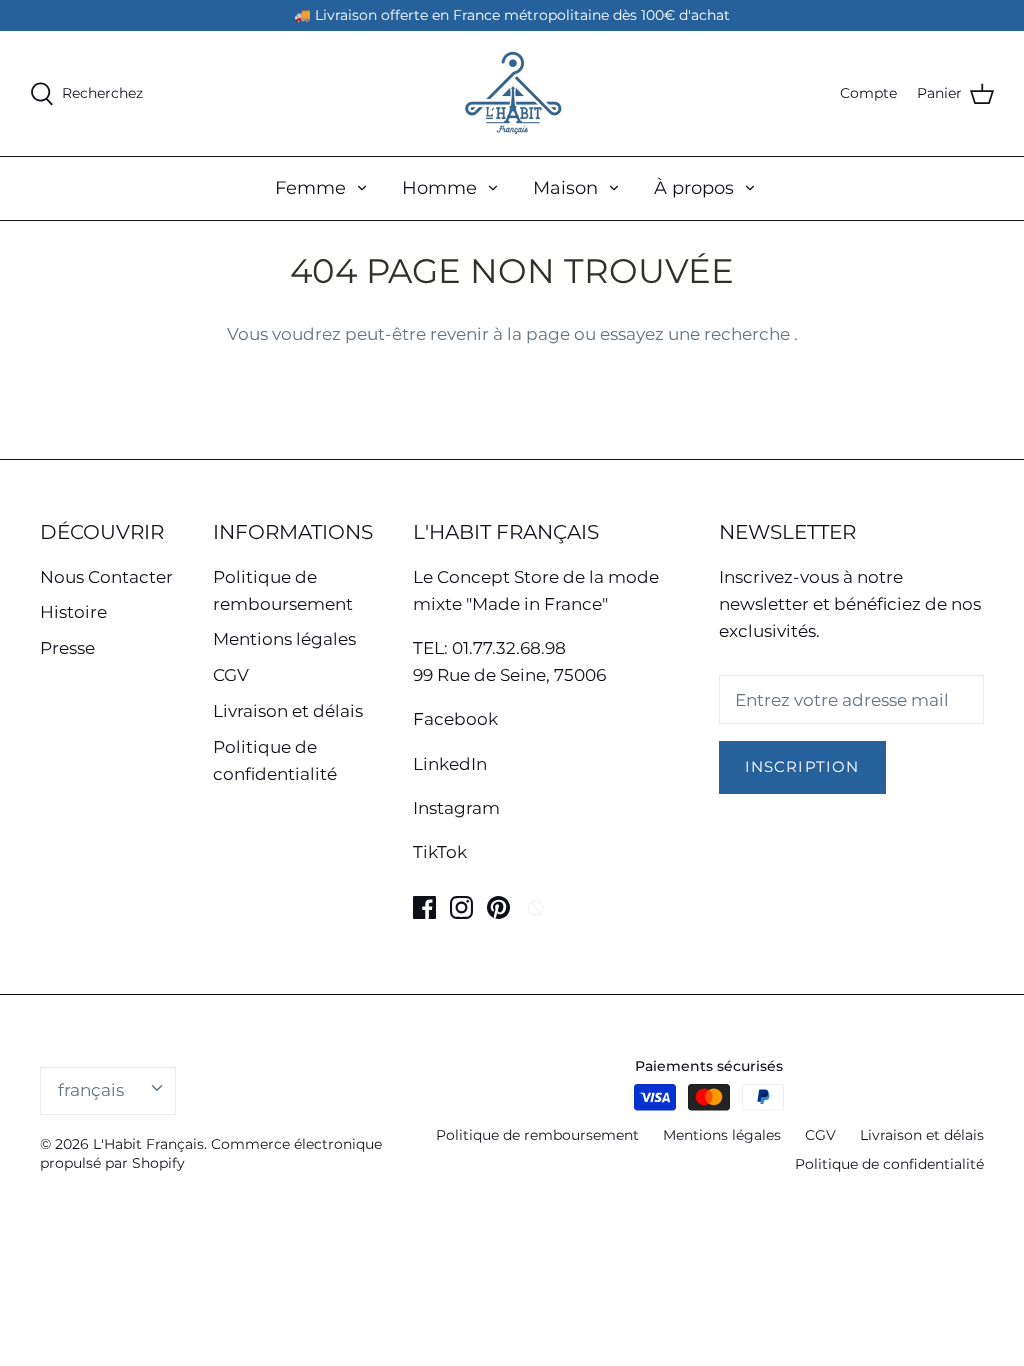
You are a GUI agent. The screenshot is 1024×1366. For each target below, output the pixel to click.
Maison (565, 188)
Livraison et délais (288, 711)
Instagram (456, 808)
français (91, 1090)
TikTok (440, 852)
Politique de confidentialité (889, 1164)
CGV (231, 675)
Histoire (73, 612)
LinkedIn (450, 764)
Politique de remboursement (537, 1135)
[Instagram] (461, 907)
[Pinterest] (498, 907)
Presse (67, 648)
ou (587, 334)
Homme (439, 188)
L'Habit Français (148, 1144)
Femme (310, 188)
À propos (694, 188)
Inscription (802, 767)
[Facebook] (424, 907)
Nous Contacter (106, 577)
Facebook (455, 719)
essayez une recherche (697, 334)
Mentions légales (284, 639)
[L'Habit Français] (512, 93)
